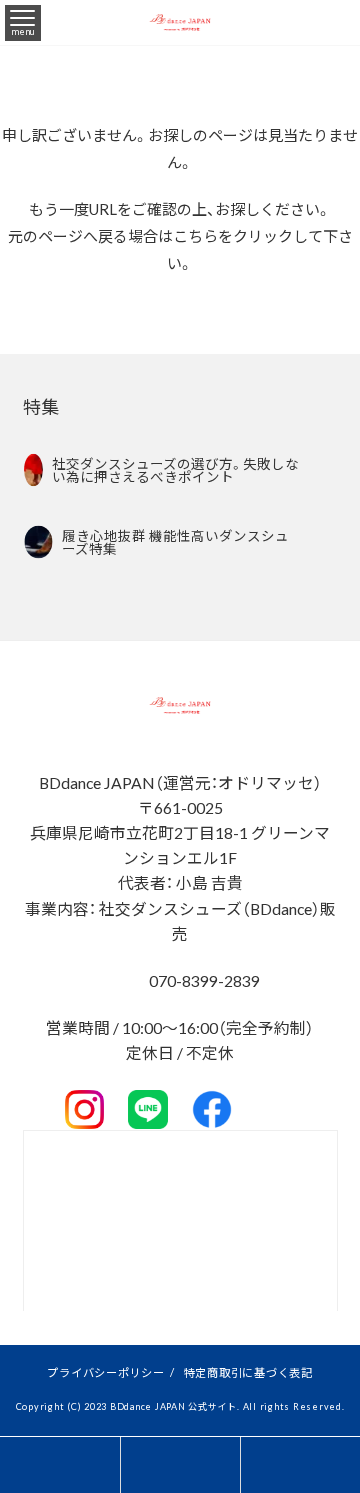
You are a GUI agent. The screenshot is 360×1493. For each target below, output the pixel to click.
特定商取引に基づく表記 (248, 1372)
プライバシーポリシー (106, 1372)
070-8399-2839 (203, 980)
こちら (195, 236)
